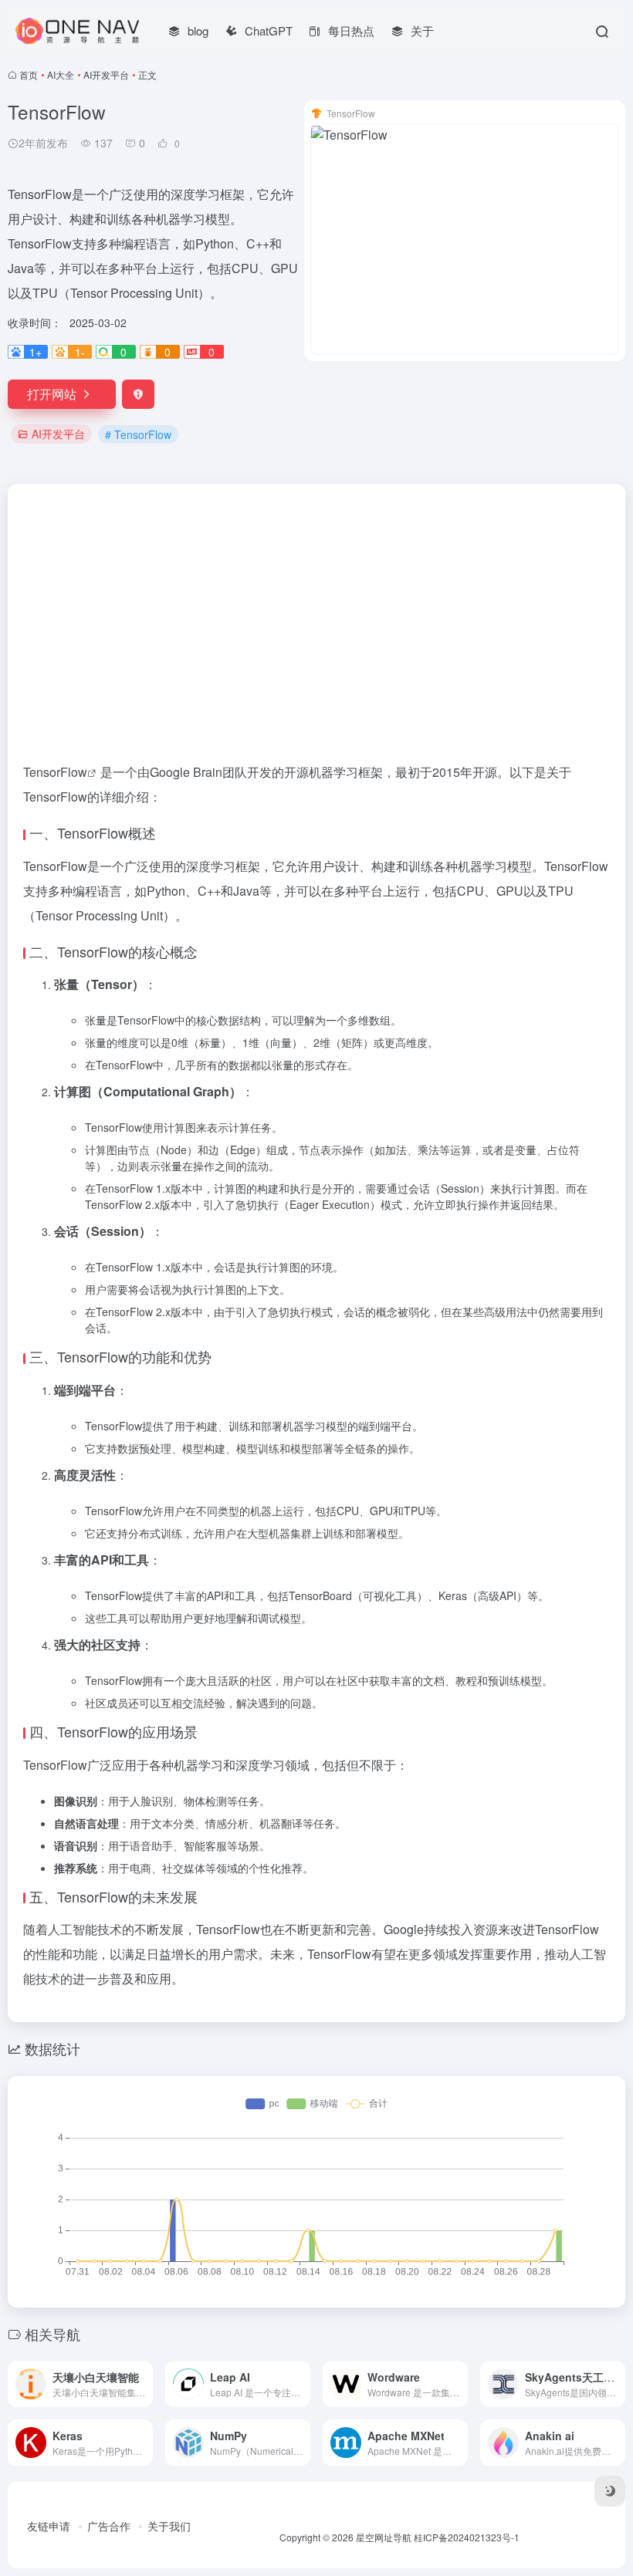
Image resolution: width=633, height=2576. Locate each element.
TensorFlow (55, 772)
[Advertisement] (316, 599)
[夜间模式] (610, 2491)
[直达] (144, 2384)
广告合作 (109, 2526)
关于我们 (169, 2526)
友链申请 (49, 2526)
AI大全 (61, 74)
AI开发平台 (106, 74)
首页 (29, 74)
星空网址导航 (384, 2537)
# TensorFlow (138, 434)
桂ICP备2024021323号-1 (467, 2537)
